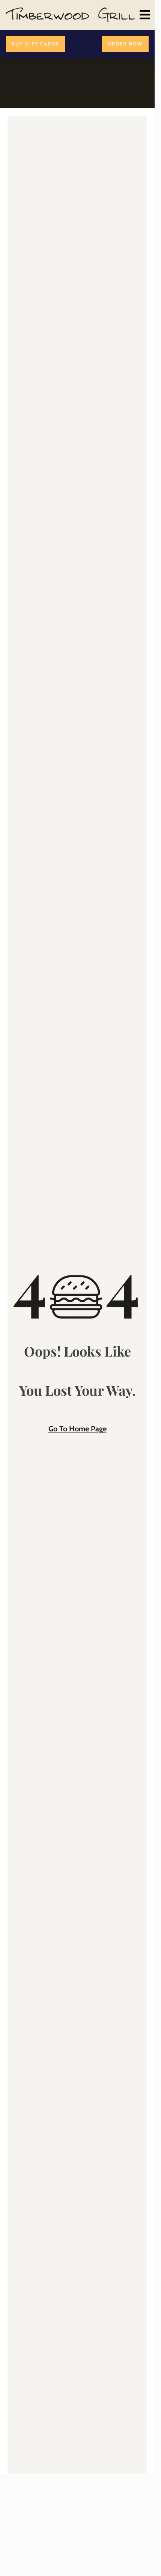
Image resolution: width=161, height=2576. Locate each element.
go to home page (77, 1429)
